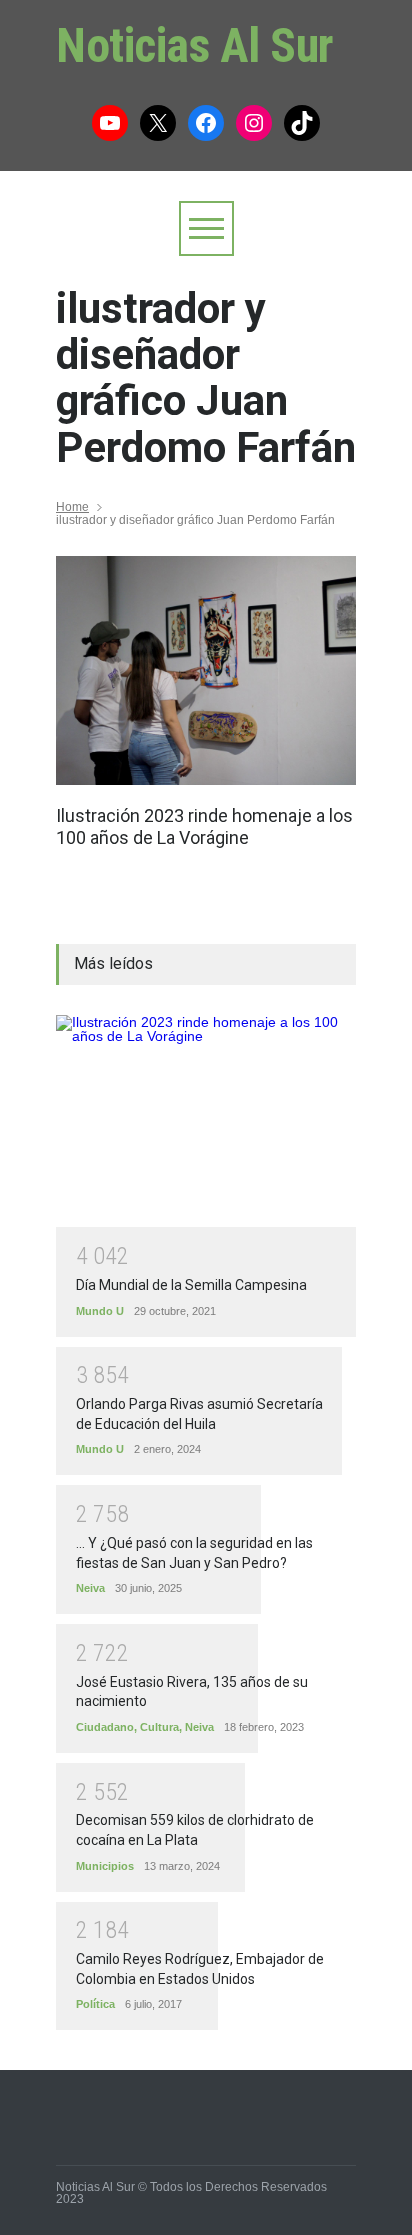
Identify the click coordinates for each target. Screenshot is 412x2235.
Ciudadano (105, 1727)
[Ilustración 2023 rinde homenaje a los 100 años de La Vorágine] (206, 671)
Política (95, 2004)
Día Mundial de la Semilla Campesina (191, 1285)
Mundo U (100, 1311)
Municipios (105, 1866)
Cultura (159, 1727)
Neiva (90, 1588)
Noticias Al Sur (195, 45)
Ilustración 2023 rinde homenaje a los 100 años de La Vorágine (204, 826)
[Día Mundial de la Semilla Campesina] (206, 1121)
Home (72, 507)
